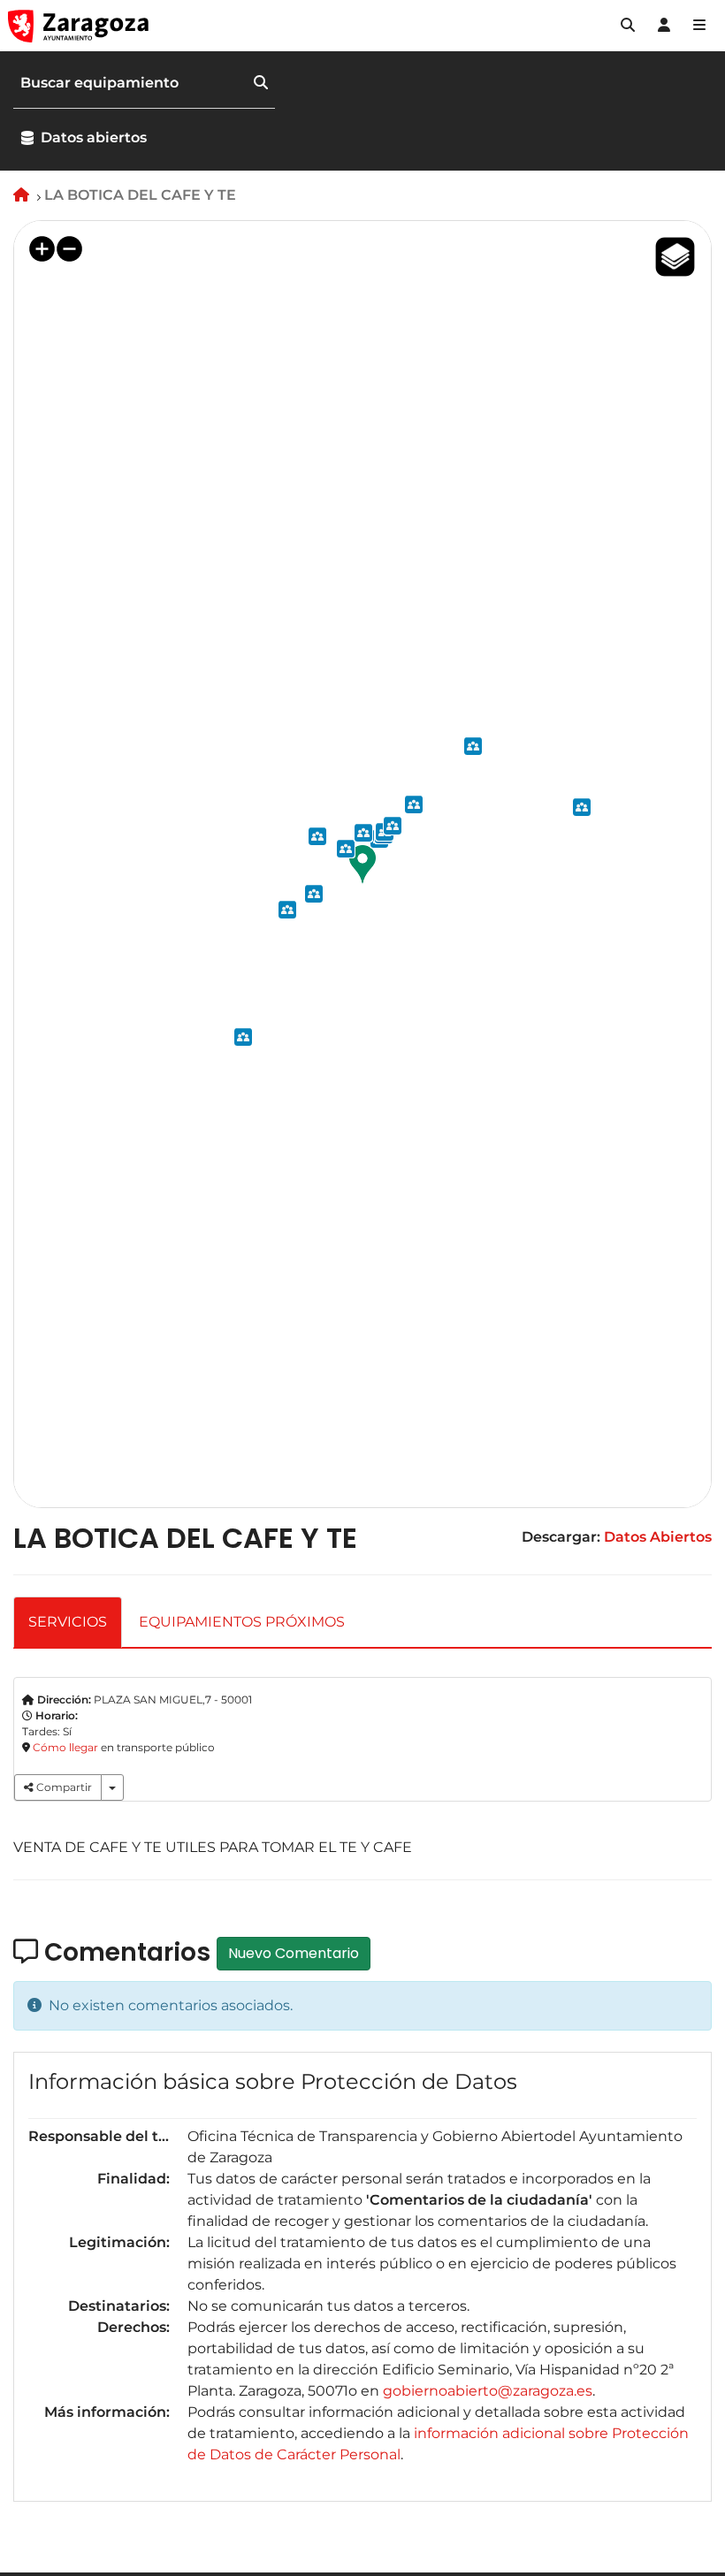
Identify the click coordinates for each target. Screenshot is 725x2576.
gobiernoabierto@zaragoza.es (488, 2391)
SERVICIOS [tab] (68, 1622)
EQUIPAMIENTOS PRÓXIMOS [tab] (242, 1622)
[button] (628, 26)
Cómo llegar (65, 1747)
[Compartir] (112, 1787)
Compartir (63, 1787)
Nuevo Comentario (294, 1953)
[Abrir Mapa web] (699, 26)
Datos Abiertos (658, 1537)
